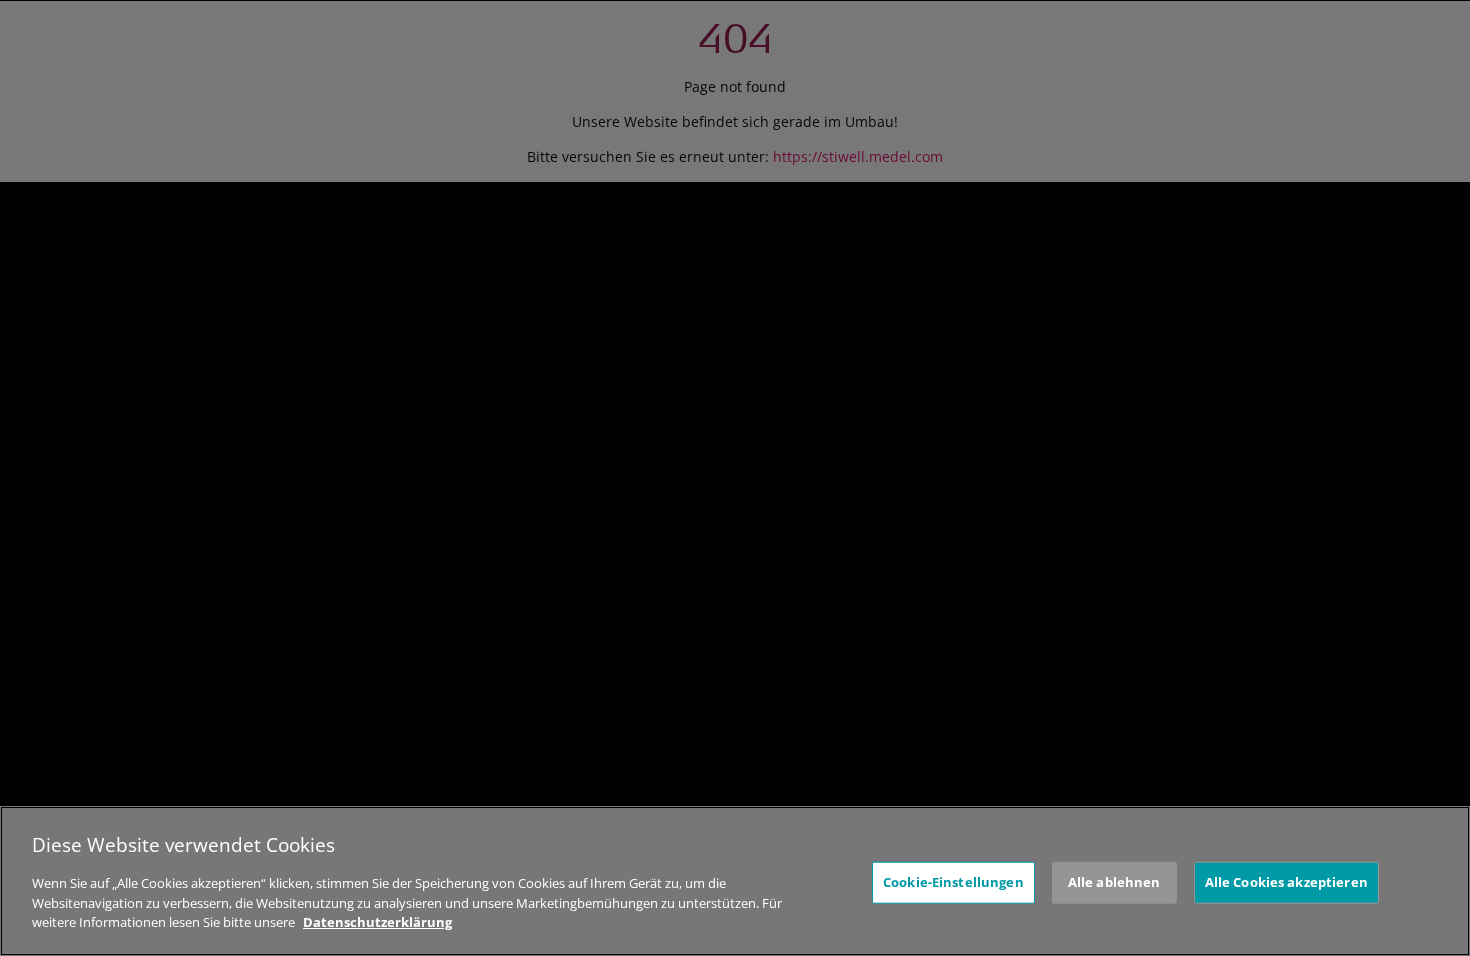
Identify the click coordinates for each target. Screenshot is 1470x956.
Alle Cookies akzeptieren (1286, 882)
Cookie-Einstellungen (953, 882)
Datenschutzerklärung (377, 922)
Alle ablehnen (1114, 882)
